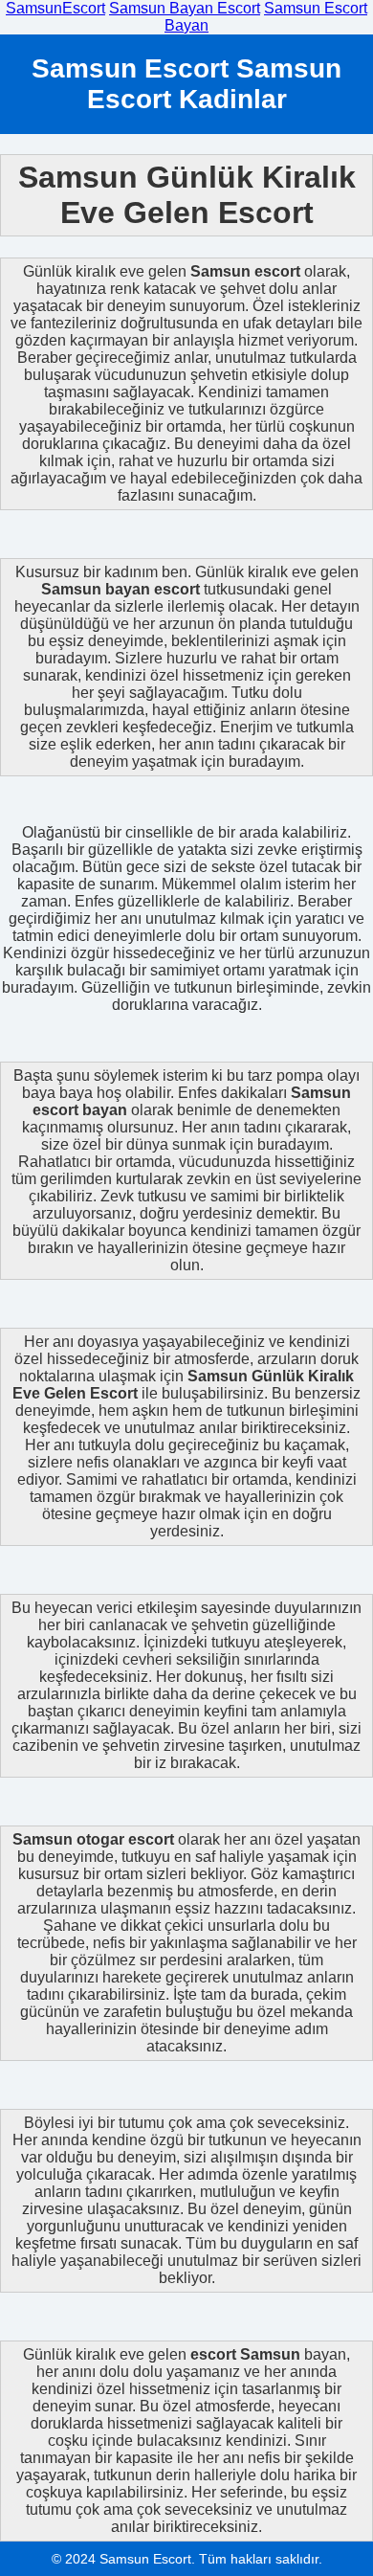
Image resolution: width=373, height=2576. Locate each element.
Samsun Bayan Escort (185, 8)
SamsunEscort (55, 8)
